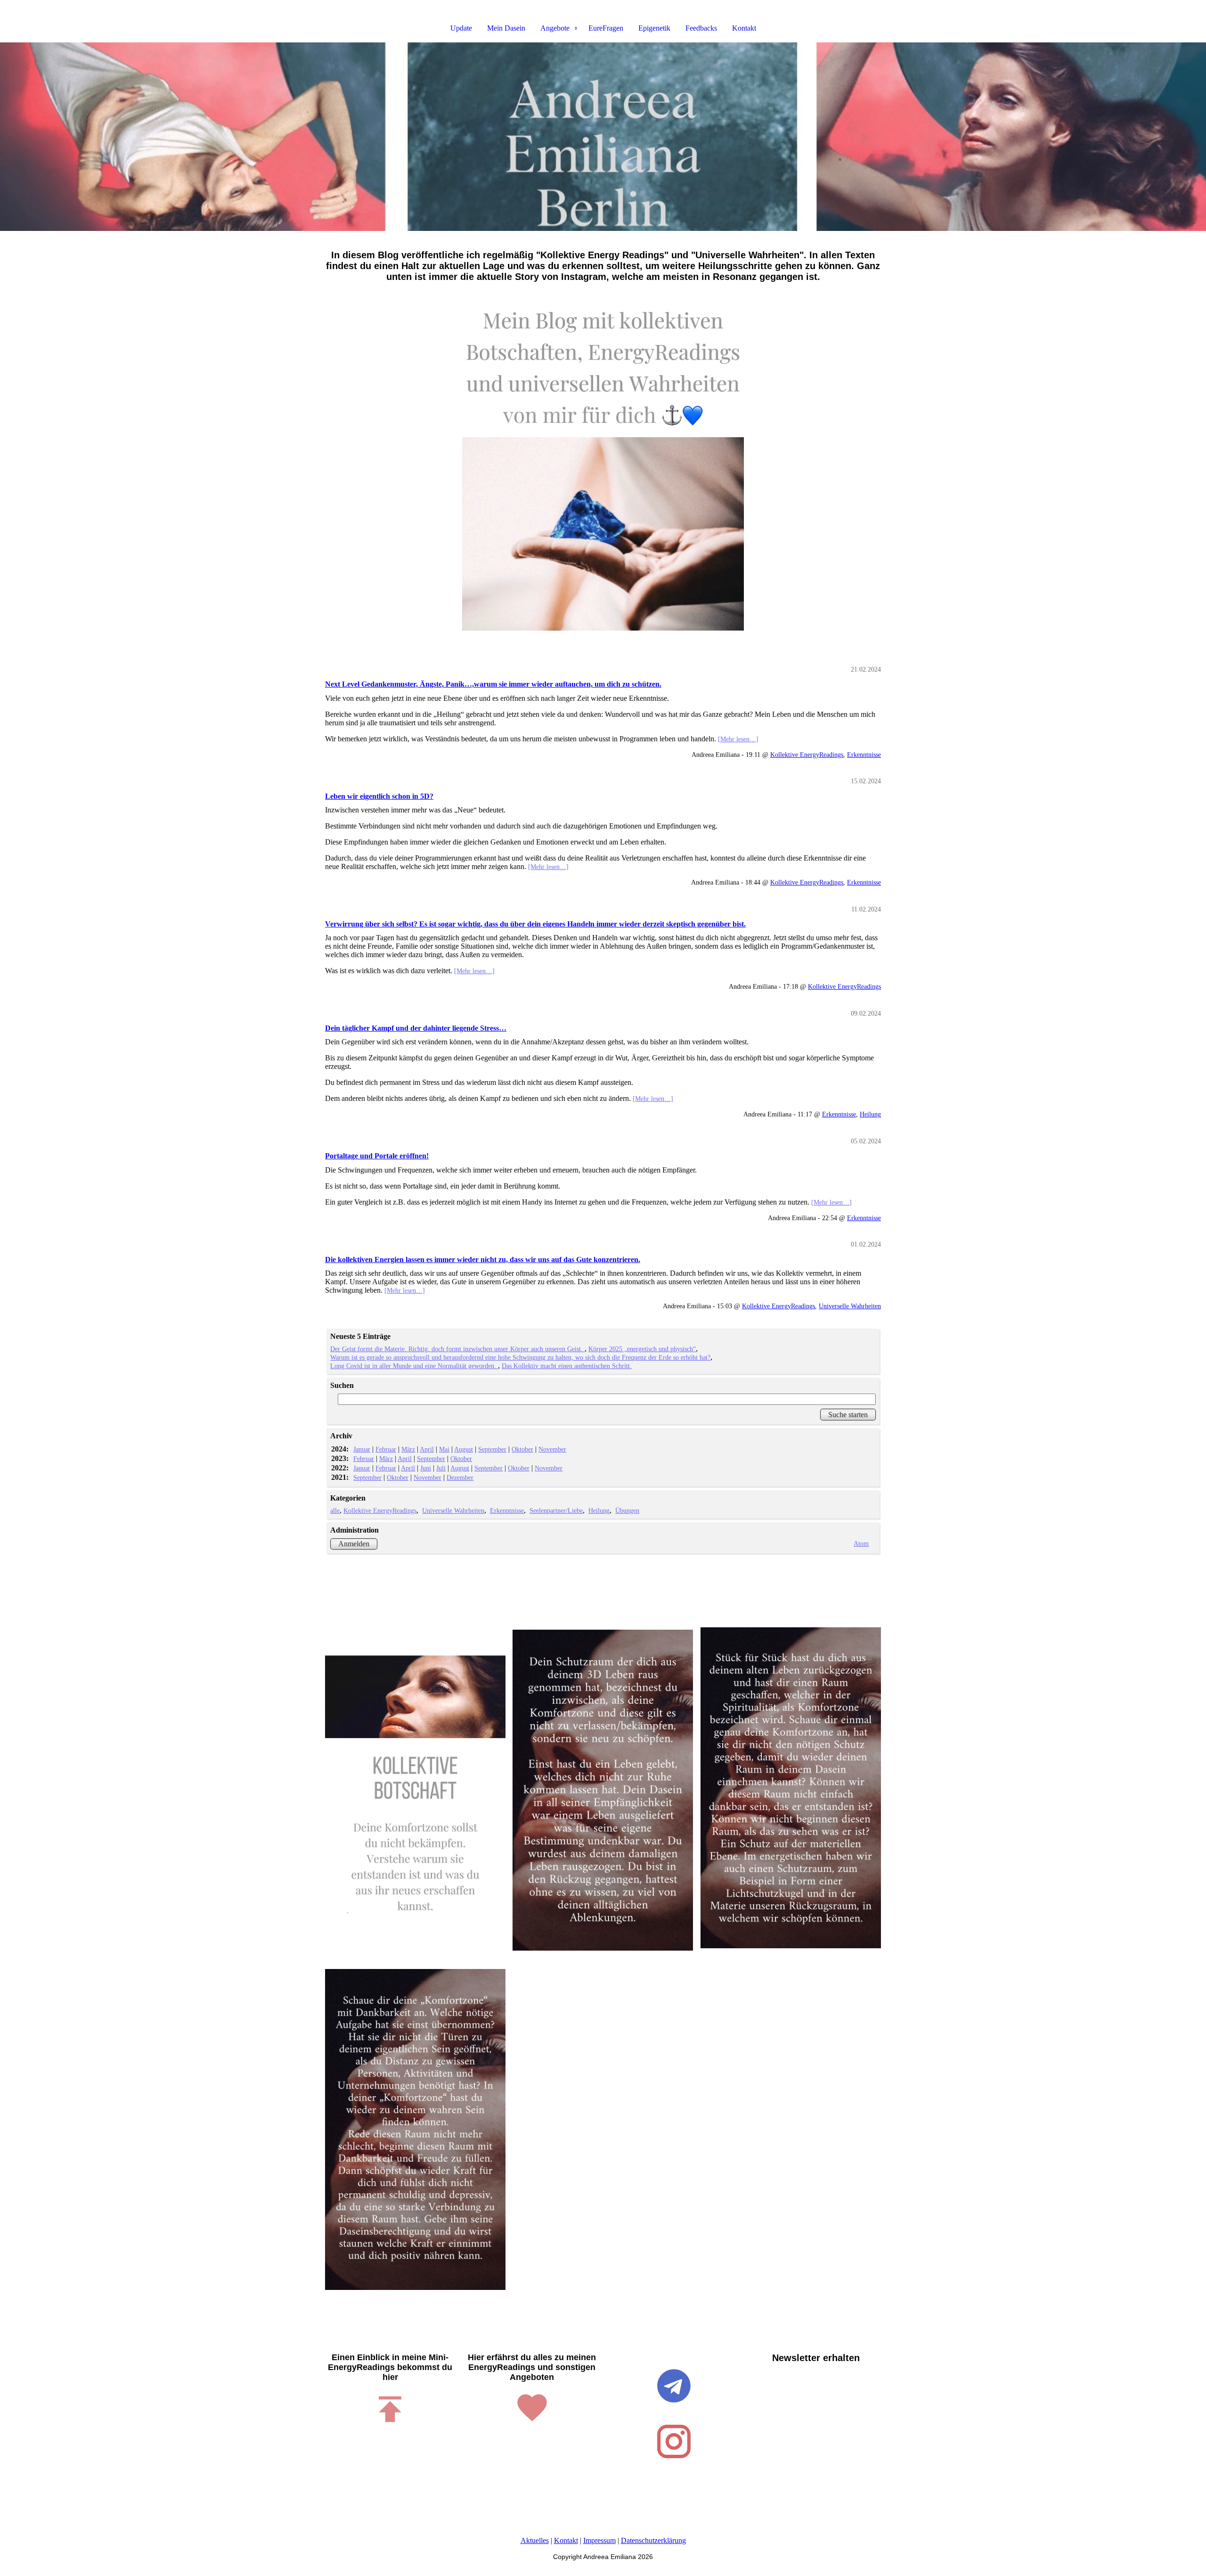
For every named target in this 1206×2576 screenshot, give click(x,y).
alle (335, 1510)
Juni (426, 1468)
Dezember (460, 1477)
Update (461, 28)
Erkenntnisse (864, 755)
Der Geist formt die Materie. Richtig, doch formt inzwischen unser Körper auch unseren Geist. (457, 1349)
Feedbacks (701, 28)
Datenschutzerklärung (653, 2540)
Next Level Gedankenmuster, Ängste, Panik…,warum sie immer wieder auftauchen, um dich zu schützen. (493, 684)
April (427, 1449)
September (492, 1449)
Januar (362, 1449)
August (464, 1449)
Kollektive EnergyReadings (807, 755)
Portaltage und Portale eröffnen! (377, 1156)
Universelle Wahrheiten (850, 1306)
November (552, 1449)
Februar (386, 1449)
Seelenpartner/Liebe (556, 1510)
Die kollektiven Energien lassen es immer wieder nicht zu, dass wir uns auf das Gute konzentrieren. (483, 1259)
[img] (603, 137)
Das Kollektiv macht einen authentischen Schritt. (567, 1366)
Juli (441, 1468)
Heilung (870, 1114)
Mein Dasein (506, 28)
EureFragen (606, 28)
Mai (444, 1449)
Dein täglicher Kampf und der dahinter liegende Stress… (416, 1028)
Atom (861, 1543)
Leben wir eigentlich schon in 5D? (379, 796)
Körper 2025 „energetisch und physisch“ (642, 1349)
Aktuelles (535, 2540)
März (408, 1449)
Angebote (555, 28)
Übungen (627, 1510)
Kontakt (744, 28)
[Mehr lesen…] (738, 739)
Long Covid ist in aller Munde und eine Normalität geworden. (414, 1366)
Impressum (599, 2540)
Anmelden (354, 1544)
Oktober (522, 1449)
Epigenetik (654, 28)
